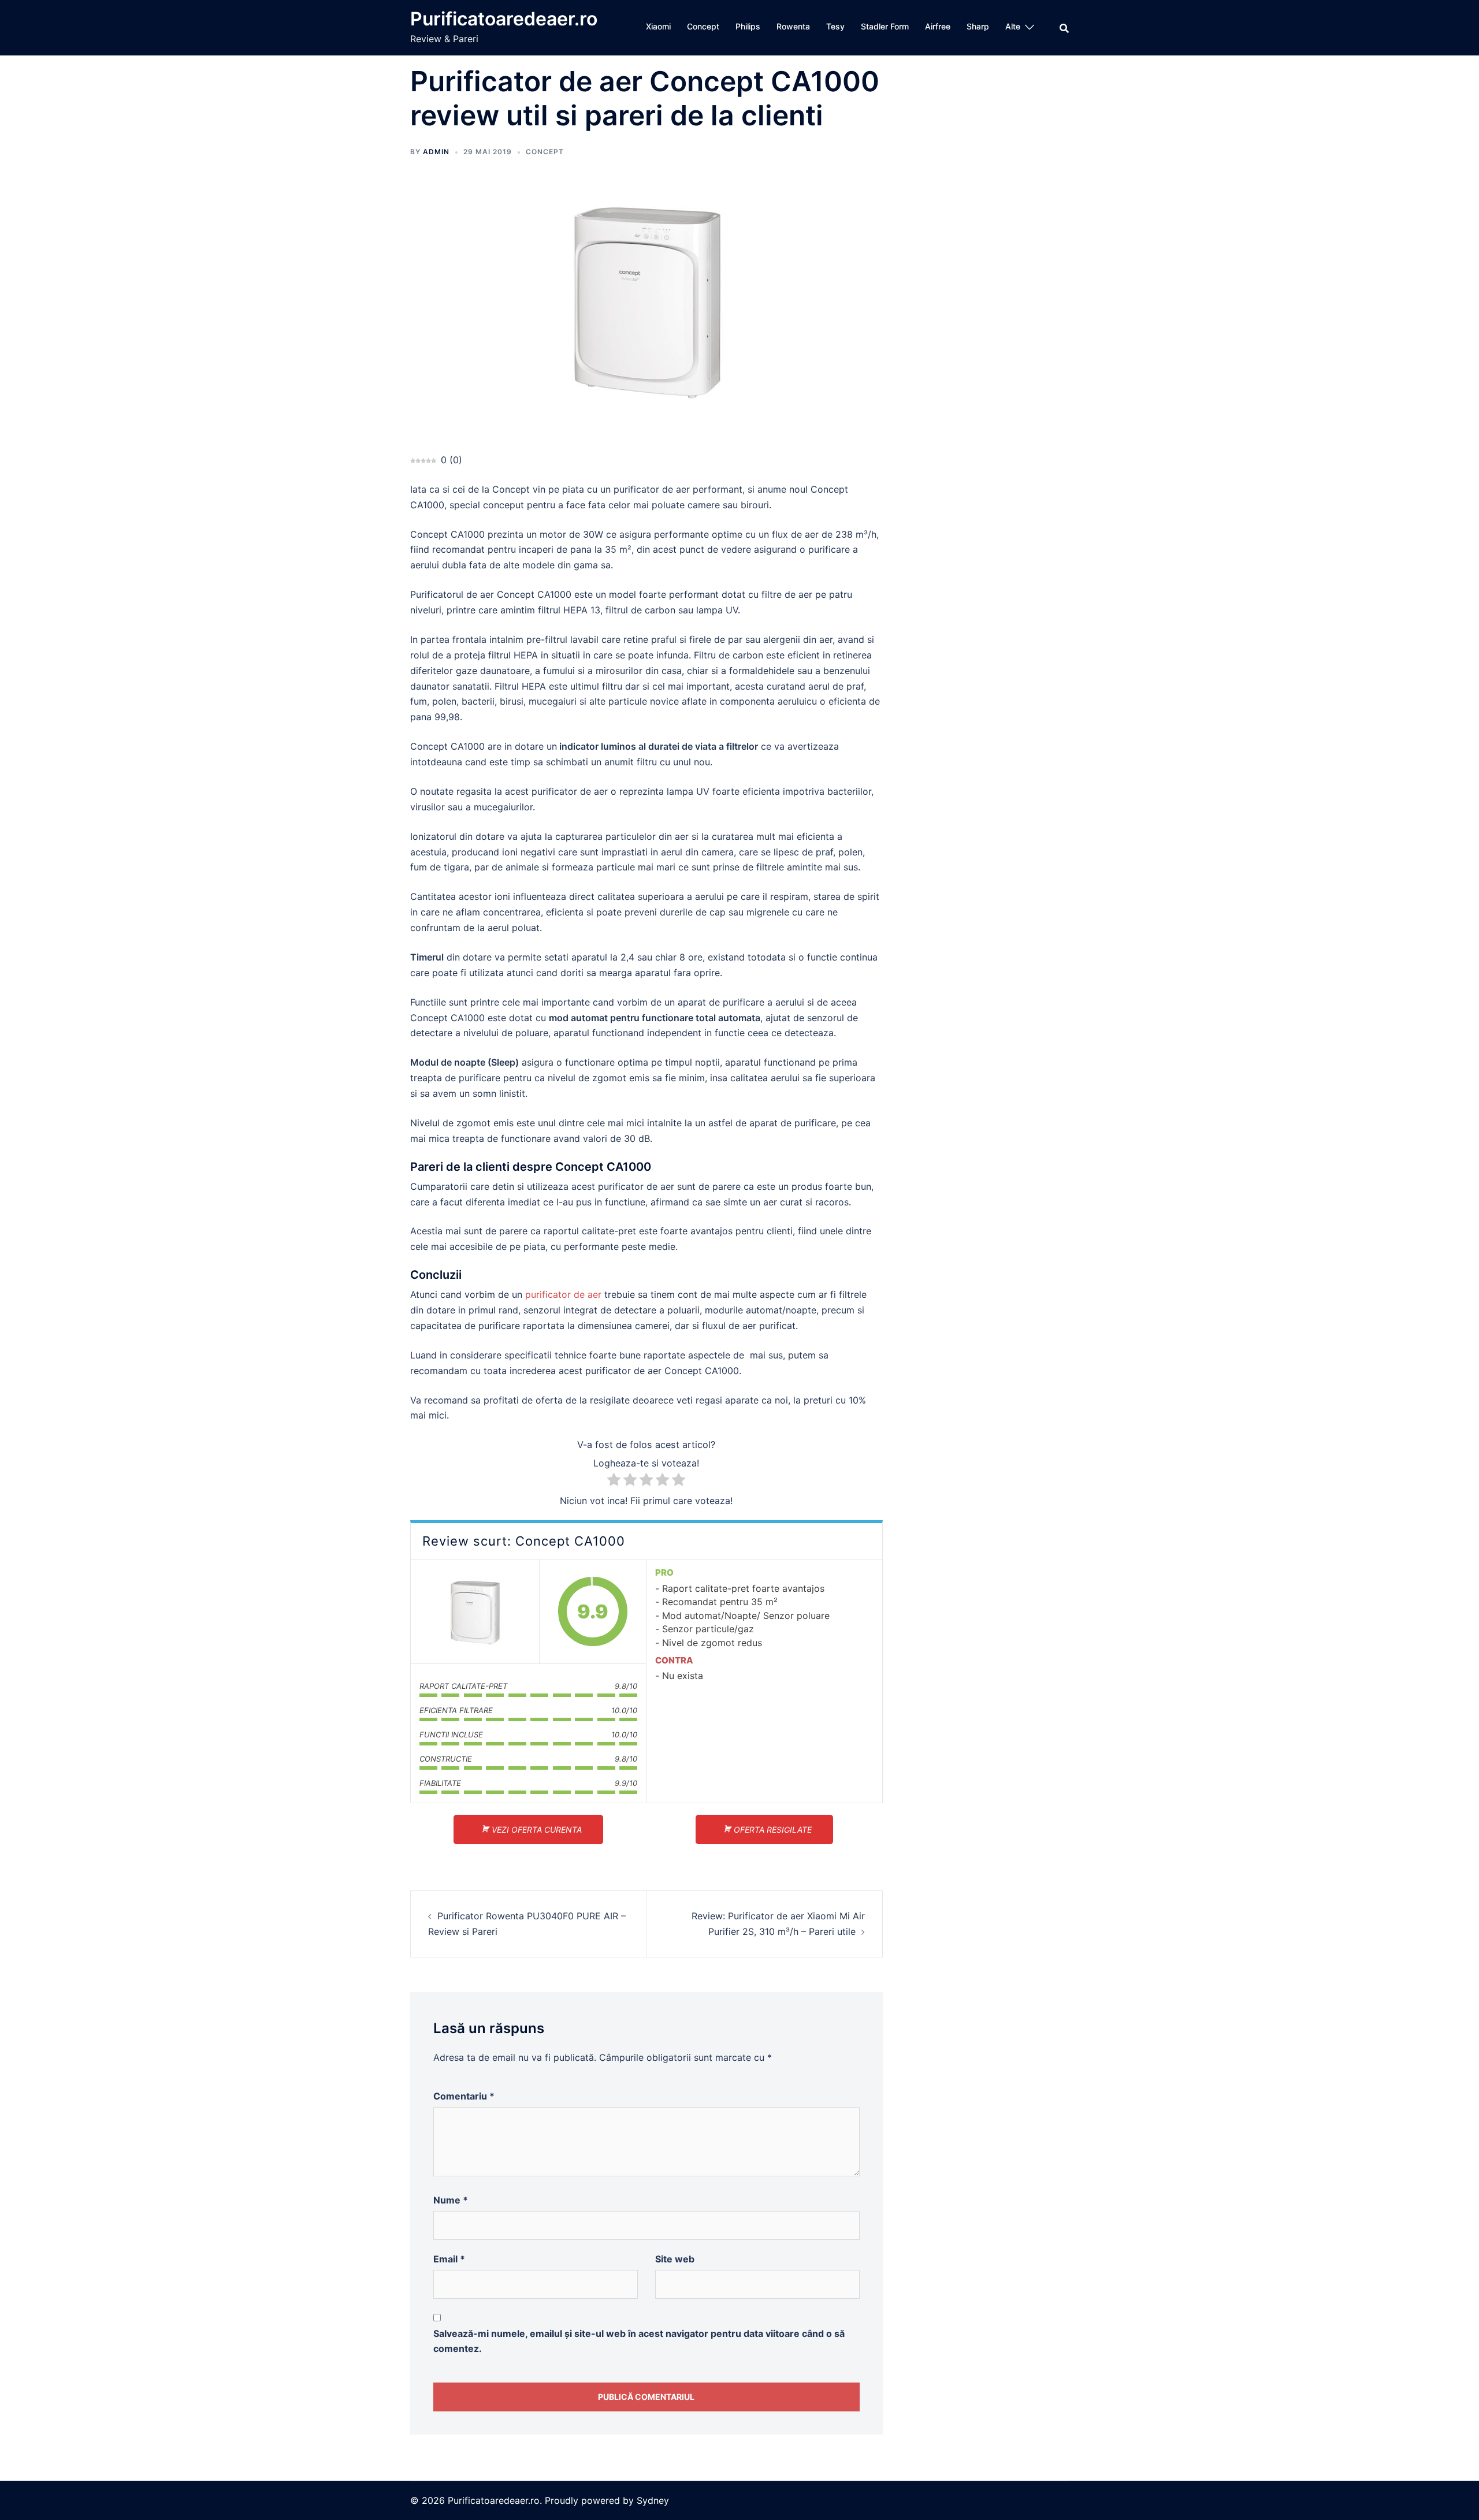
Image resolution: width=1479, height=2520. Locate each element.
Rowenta (793, 26)
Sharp (978, 26)
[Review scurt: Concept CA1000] (475, 1611)
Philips (748, 26)
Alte (1013, 26)
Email (449, 2259)
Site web (675, 2259)
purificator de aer (563, 1294)
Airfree (938, 26)
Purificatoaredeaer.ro (504, 19)
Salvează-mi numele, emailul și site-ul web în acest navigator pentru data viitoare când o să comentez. (639, 2341)
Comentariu (464, 2096)
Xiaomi (658, 26)
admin (436, 152)
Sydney (653, 2500)
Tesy (835, 26)
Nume (451, 2200)
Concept (703, 26)
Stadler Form (885, 26)
